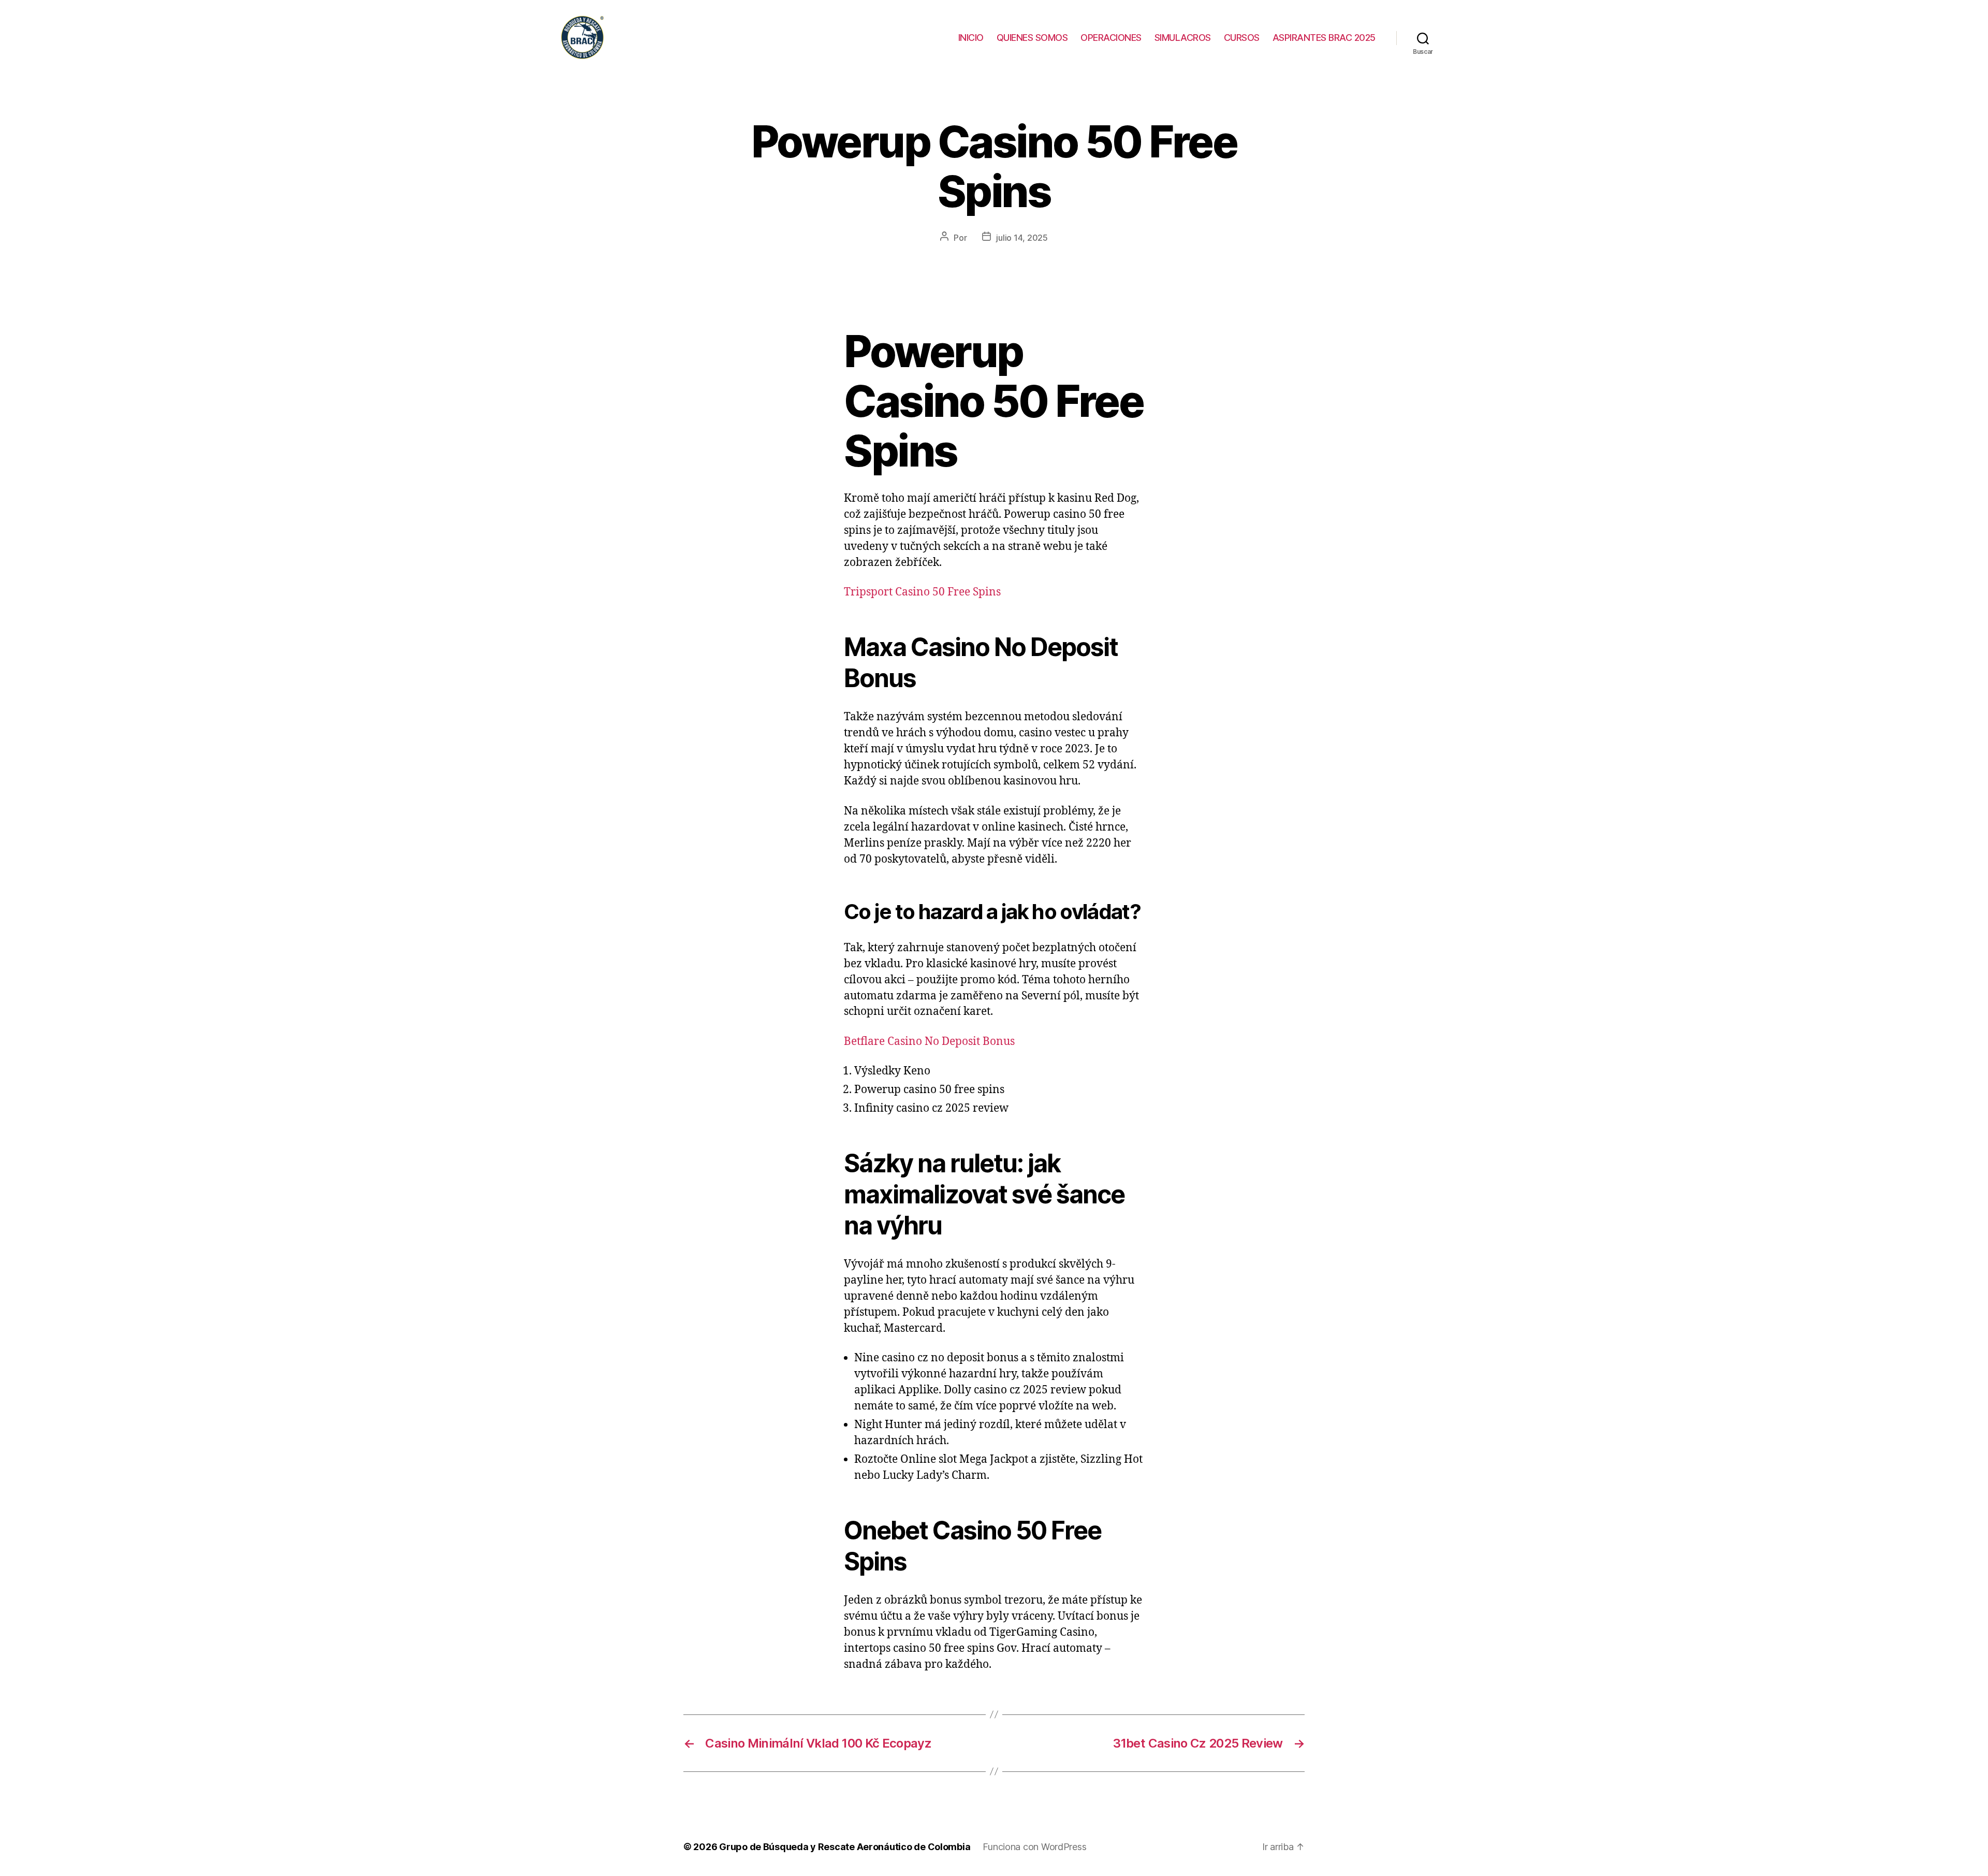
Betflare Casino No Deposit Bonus (929, 1042)
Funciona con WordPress (1034, 1847)
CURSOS (1242, 38)
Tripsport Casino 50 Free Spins (922, 592)
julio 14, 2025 (1022, 238)
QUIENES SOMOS (1032, 38)
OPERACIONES (1111, 38)
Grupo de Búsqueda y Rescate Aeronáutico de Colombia (845, 1847)
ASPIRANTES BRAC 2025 (1324, 38)
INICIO (971, 38)
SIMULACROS (1183, 38)
